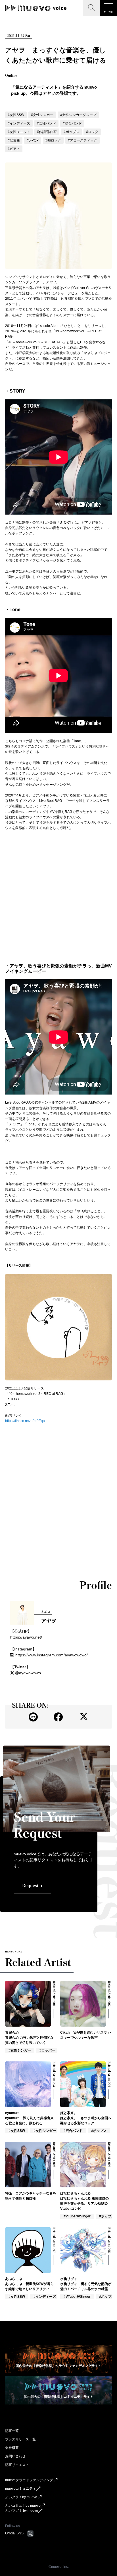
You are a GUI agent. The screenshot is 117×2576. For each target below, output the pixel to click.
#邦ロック (53, 140)
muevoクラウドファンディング (29, 2480)
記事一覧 (12, 2431)
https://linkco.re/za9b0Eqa (25, 1421)
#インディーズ (19, 123)
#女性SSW (16, 115)
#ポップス (71, 132)
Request (30, 1886)
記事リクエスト (17, 2465)
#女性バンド (46, 123)
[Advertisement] (58, 897)
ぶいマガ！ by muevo (22, 2511)
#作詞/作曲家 (47, 132)
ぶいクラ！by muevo (21, 2497)
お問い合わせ (15, 2456)
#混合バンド (72, 123)
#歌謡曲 (14, 140)
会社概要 (12, 2448)
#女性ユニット (19, 132)
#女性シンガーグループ (78, 115)
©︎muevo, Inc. (59, 2567)
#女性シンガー (42, 115)
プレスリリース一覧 (20, 2439)
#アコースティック (82, 140)
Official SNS (14, 2533)
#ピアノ (14, 149)
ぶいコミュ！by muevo (23, 2506)
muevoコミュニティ (21, 2489)
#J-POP (33, 140)
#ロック (92, 132)
